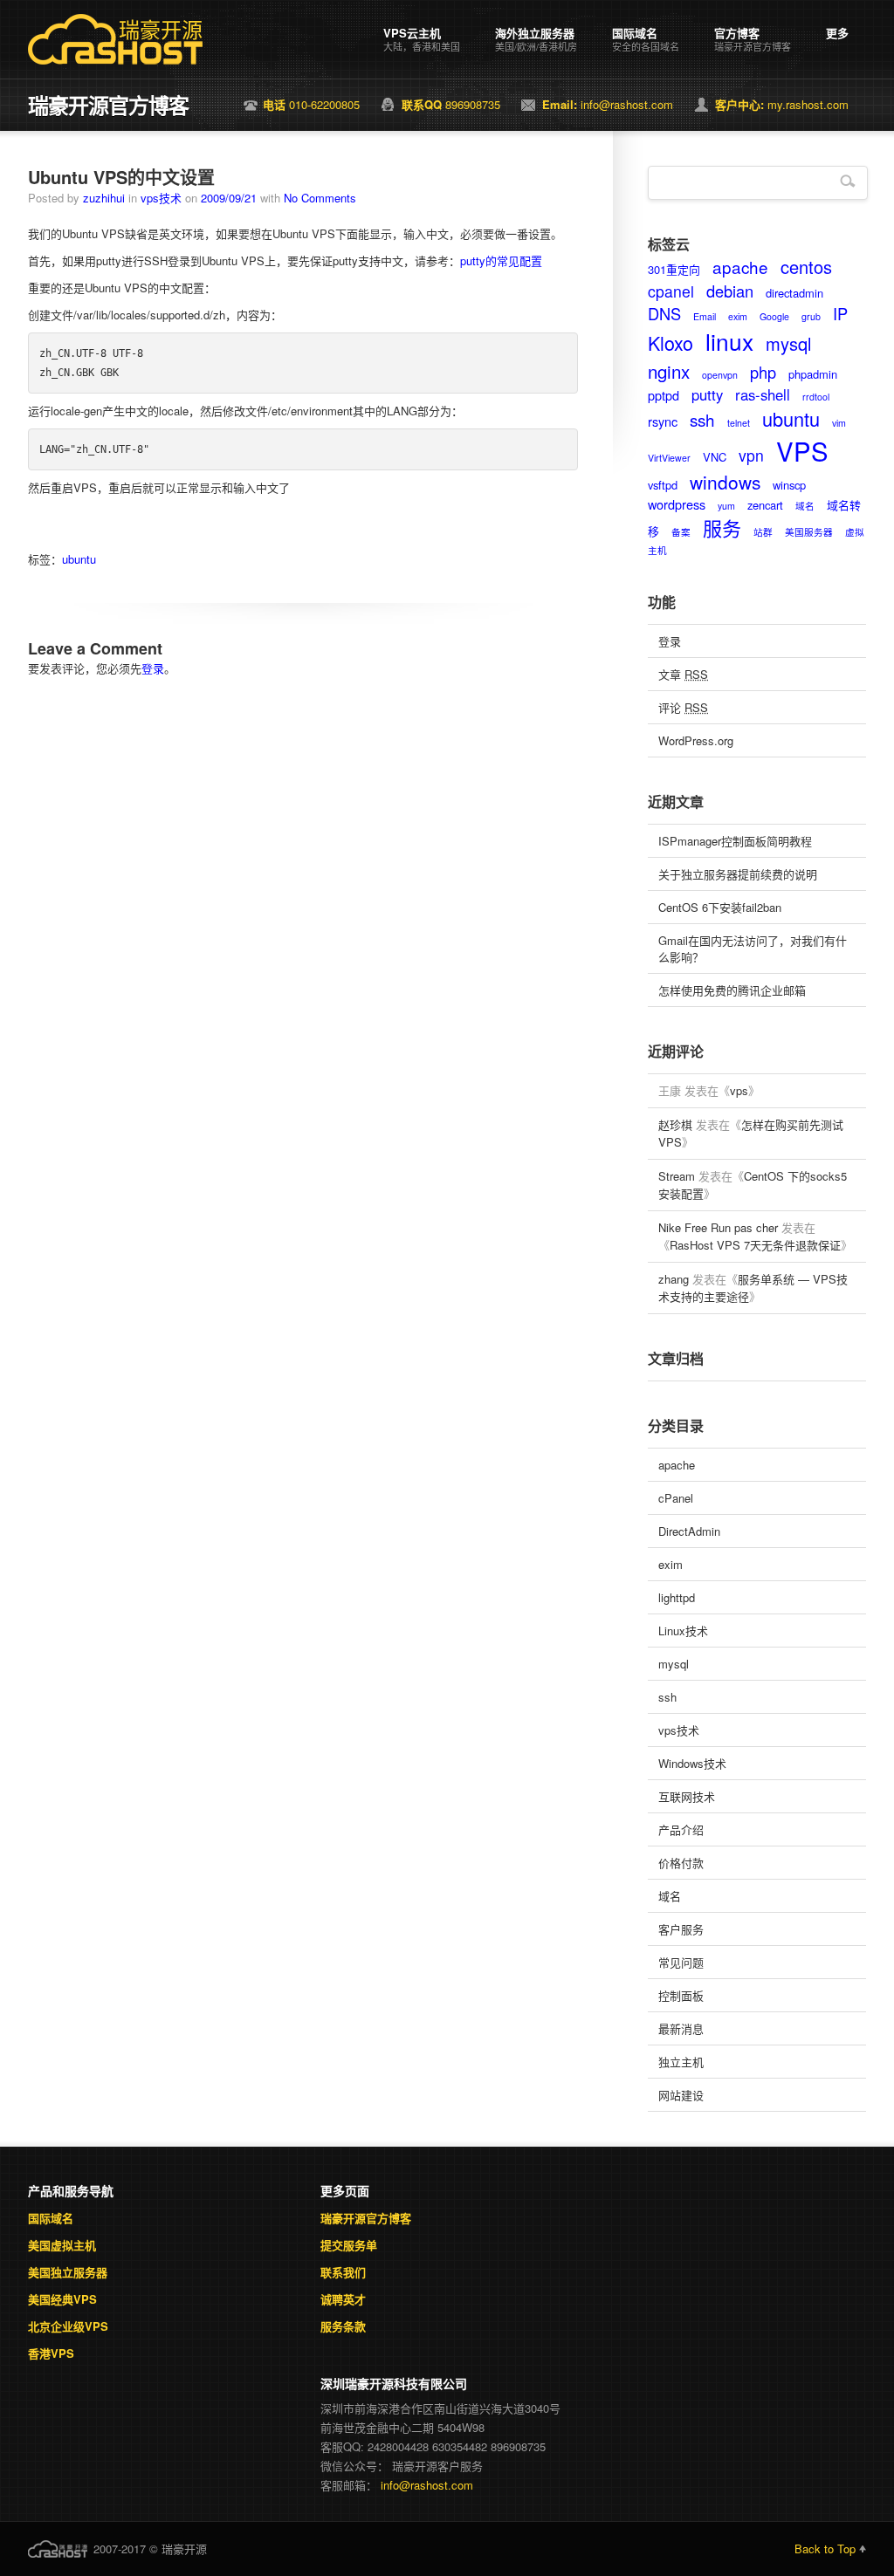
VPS (802, 450)
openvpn (720, 375)
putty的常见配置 (501, 260)
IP (840, 313)
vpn (751, 455)
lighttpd (677, 1597)
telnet (739, 423)
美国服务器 (809, 532)
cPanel (676, 1498)
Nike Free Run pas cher (718, 1227)
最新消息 (681, 2028)
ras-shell (763, 394)
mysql (788, 343)
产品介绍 (681, 1829)
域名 (805, 506)
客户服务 (681, 1929)
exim (738, 316)
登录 (153, 668)
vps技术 (161, 198)
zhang (674, 1279)
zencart (765, 505)
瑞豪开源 (161, 31)
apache (740, 267)
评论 (683, 707)
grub (811, 316)
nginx (669, 371)
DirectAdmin (689, 1531)
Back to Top (825, 2549)
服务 (722, 528)
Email (705, 316)
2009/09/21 (229, 198)
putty (707, 394)
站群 (763, 532)
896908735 (451, 104)
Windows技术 (692, 1763)
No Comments (320, 198)
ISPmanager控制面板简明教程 (735, 841)
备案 (681, 532)
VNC (715, 457)
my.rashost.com (782, 104)
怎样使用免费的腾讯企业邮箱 (732, 990)
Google (774, 316)
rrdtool (816, 397)
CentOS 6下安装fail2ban (720, 907)
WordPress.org (696, 740)
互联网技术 (687, 1796)
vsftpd (663, 485)
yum (726, 506)
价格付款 (681, 1863)
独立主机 (681, 2062)
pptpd (664, 395)
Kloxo (670, 343)
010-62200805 (311, 104)
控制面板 (681, 1995)
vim (839, 423)
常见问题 (681, 1962)
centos (806, 267)
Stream (677, 1176)
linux (729, 341)
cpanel (671, 291)
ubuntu (79, 559)
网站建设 (681, 2095)
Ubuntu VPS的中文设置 (121, 177)
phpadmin (813, 374)
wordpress (677, 504)
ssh (702, 419)
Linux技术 (683, 1631)
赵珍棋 (675, 1124)
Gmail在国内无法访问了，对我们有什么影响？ (753, 949)
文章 (683, 674)
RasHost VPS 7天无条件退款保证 (755, 1245)
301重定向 (674, 269)
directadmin (794, 293)
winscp (789, 485)
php (763, 372)
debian (730, 291)
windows (725, 482)
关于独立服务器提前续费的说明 (738, 874)
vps (739, 1090)
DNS (664, 313)
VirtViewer (669, 458)
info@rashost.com (608, 104)
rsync (663, 421)
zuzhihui (104, 198)
